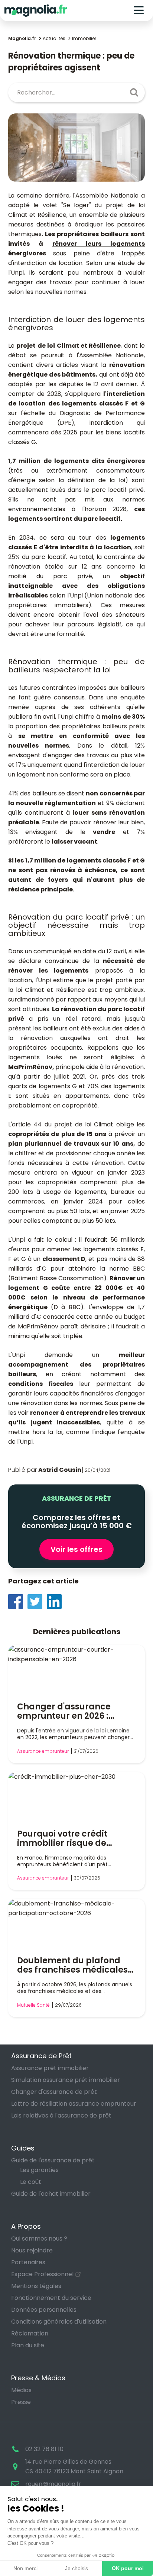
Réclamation (30, 2333)
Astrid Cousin (60, 1470)
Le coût (31, 2182)
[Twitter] (37, 1601)
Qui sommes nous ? (39, 2239)
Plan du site (28, 2345)
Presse (21, 2402)
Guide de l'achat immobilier (51, 2194)
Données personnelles (44, 2310)
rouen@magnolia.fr (53, 2484)
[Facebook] (18, 1601)
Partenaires (28, 2262)
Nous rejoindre (32, 2250)
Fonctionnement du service (51, 2298)
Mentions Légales (36, 2286)
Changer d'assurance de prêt (54, 2092)
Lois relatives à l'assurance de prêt (61, 2115)
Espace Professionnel (42, 2274)
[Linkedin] (56, 1601)
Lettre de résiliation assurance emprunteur (74, 2104)
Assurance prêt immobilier (50, 2068)
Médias (21, 2390)
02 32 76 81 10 (44, 2449)
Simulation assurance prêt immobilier (66, 2080)
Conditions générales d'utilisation (59, 2322)
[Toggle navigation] (139, 11)
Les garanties (39, 2170)
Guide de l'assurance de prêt (53, 2160)
